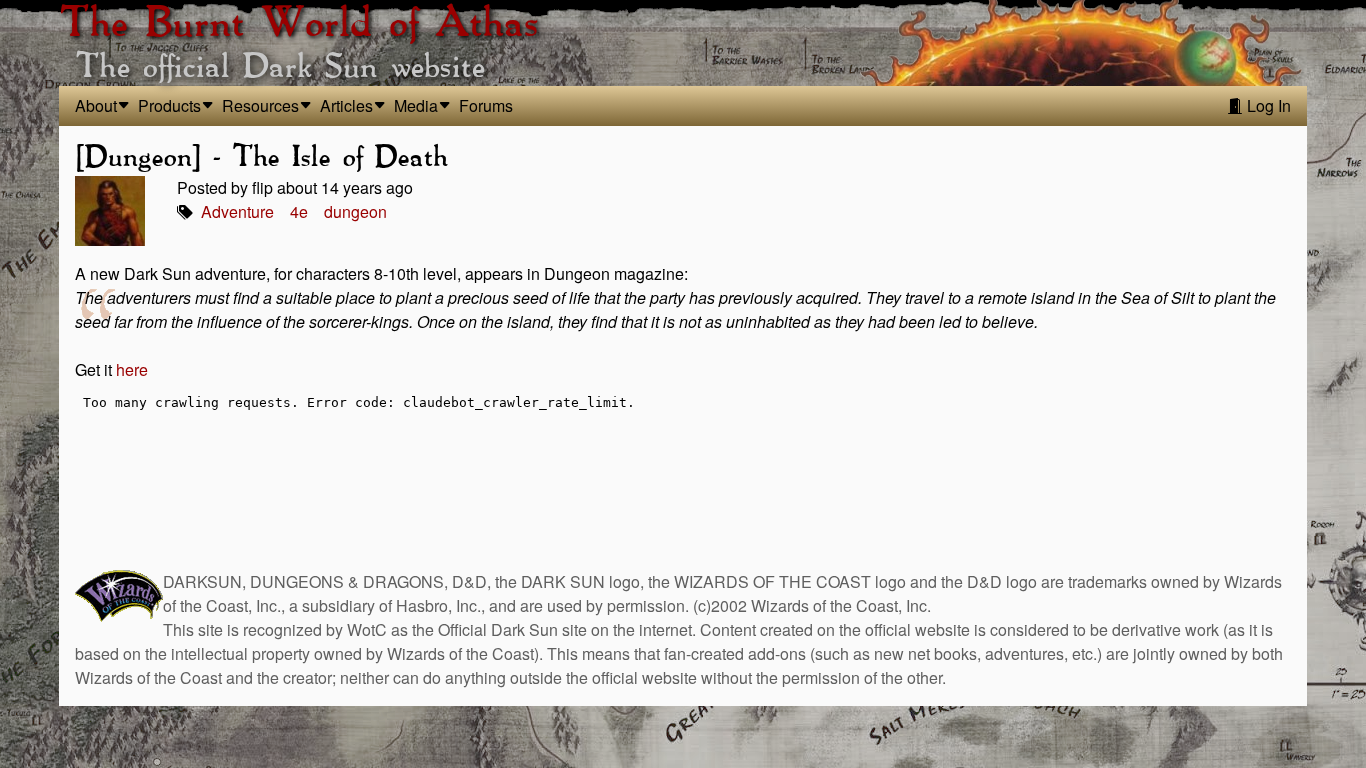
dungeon (355, 211)
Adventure (237, 211)
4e (299, 211)
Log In (1267, 105)
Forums (486, 105)
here (132, 369)
